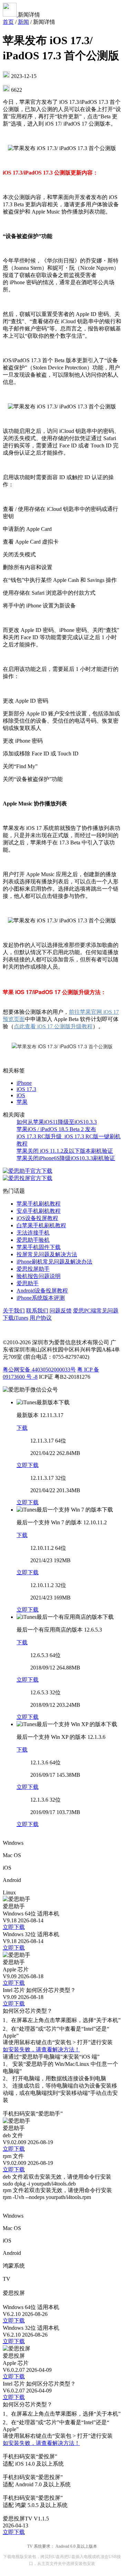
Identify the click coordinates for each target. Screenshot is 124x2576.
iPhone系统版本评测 (41, 1298)
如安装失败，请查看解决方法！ (41, 2049)
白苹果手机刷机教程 (41, 1225)
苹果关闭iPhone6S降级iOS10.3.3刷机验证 (66, 1158)
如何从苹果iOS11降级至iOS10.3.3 (57, 1122)
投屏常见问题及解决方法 (47, 1254)
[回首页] (10, 15)
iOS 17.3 (26, 1089)
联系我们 (37, 1311)
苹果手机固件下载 (39, 1247)
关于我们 (14, 1311)
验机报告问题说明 (39, 1276)
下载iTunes (15, 1318)
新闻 (23, 22)
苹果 (22, 1102)
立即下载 (28, 1465)
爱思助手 (28, 1283)
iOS (21, 1095)
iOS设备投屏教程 (37, 1218)
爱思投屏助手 (33, 1269)
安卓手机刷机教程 (39, 1211)
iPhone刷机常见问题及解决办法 (54, 1262)
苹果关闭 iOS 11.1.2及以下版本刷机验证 (65, 1151)
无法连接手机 (33, 1233)
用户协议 (41, 1318)
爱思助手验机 (33, 1240)
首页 (8, 22)
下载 (22, 1428)
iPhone (24, 1083)
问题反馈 (61, 1311)
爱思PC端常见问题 (96, 1311)
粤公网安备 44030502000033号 (39, 1370)
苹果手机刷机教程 (39, 1204)
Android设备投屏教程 (42, 1291)
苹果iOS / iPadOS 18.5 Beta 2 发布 (56, 1129)
